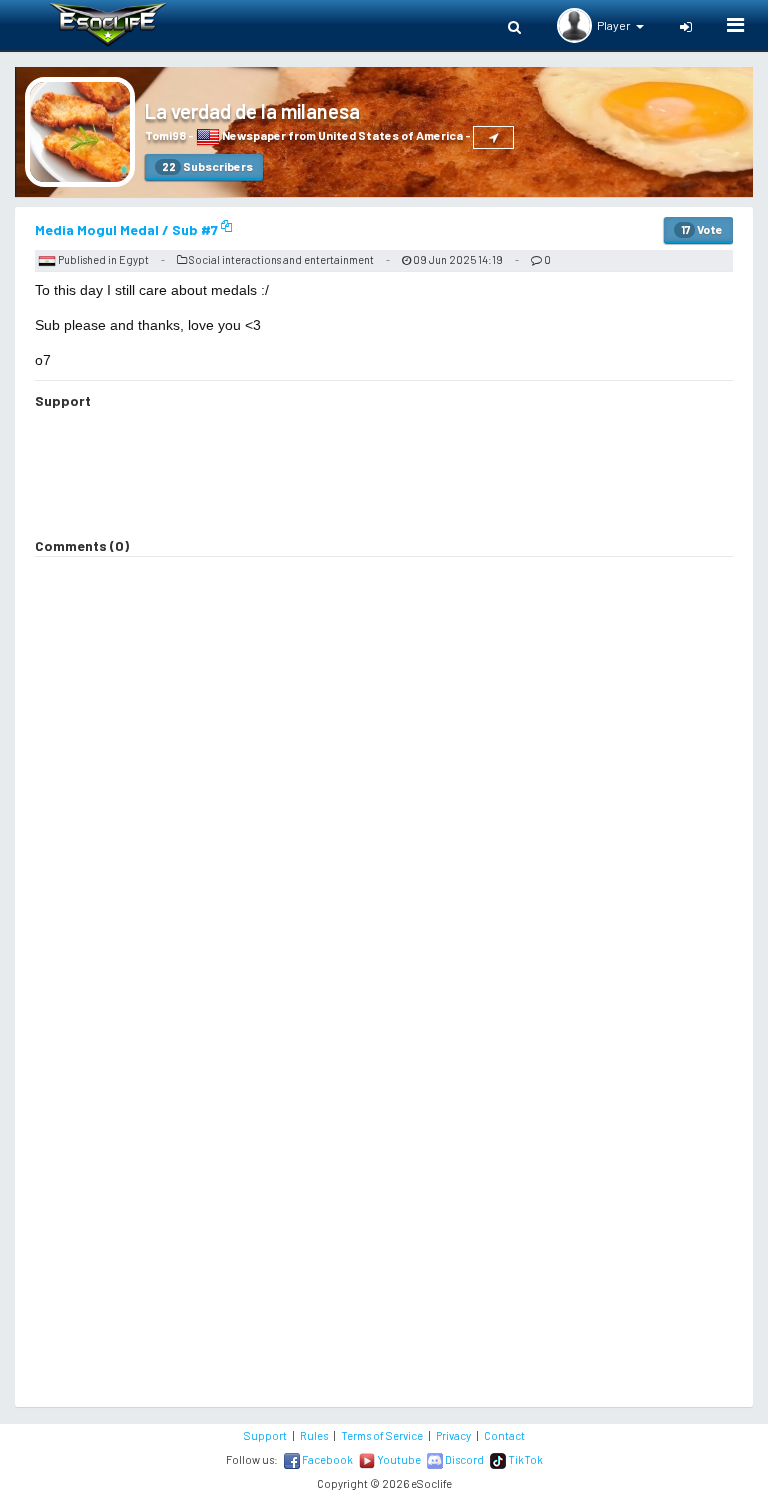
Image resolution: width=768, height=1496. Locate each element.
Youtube (398, 1459)
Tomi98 (165, 135)
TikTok (524, 1459)
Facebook (326, 1459)
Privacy (453, 1435)
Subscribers (207, 166)
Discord (463, 1459)
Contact (504, 1435)
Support (265, 1435)
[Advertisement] (384, 476)
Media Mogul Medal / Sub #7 (128, 229)
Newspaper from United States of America (341, 135)
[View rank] (493, 137)
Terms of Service (382, 1435)
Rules (314, 1435)
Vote (702, 229)
